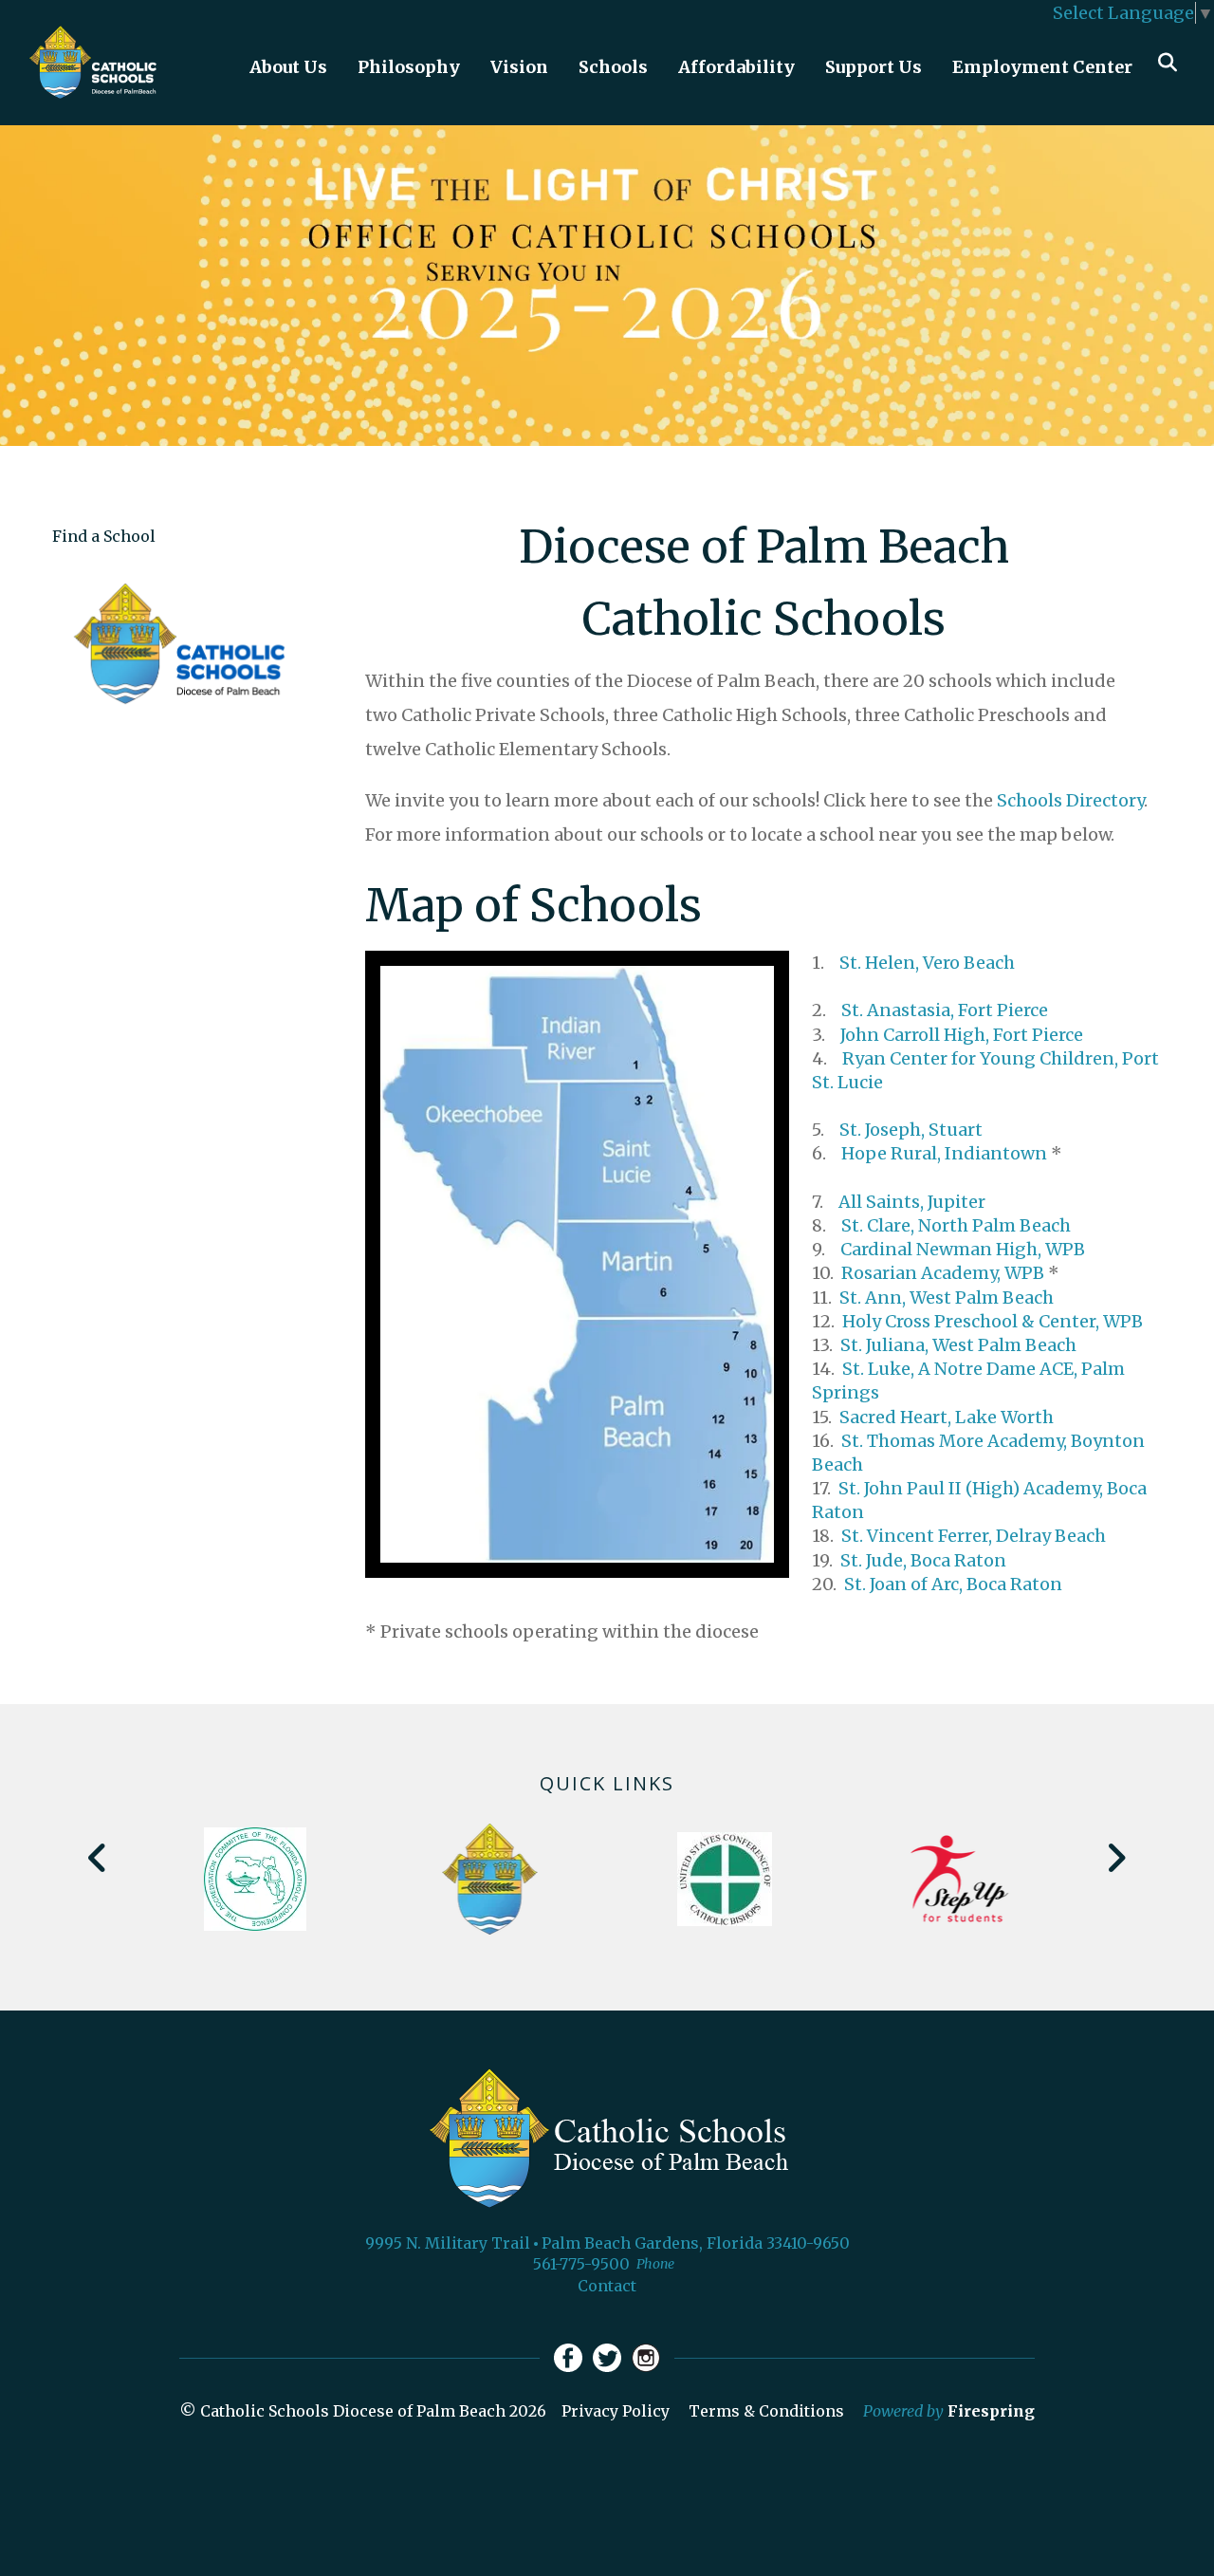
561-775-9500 (581, 2264)
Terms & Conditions (766, 2411)
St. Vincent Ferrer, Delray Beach (974, 1536)
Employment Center (1042, 67)
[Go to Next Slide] (1116, 1858)
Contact (607, 2286)
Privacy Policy (616, 2411)
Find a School (104, 536)
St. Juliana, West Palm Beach (958, 1345)
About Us (288, 67)
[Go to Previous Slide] (98, 1858)
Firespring (991, 2411)
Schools (613, 67)
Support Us (874, 67)
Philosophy (409, 67)
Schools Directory (1070, 800)
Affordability (736, 67)
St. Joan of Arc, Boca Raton (953, 1584)
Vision (519, 67)
